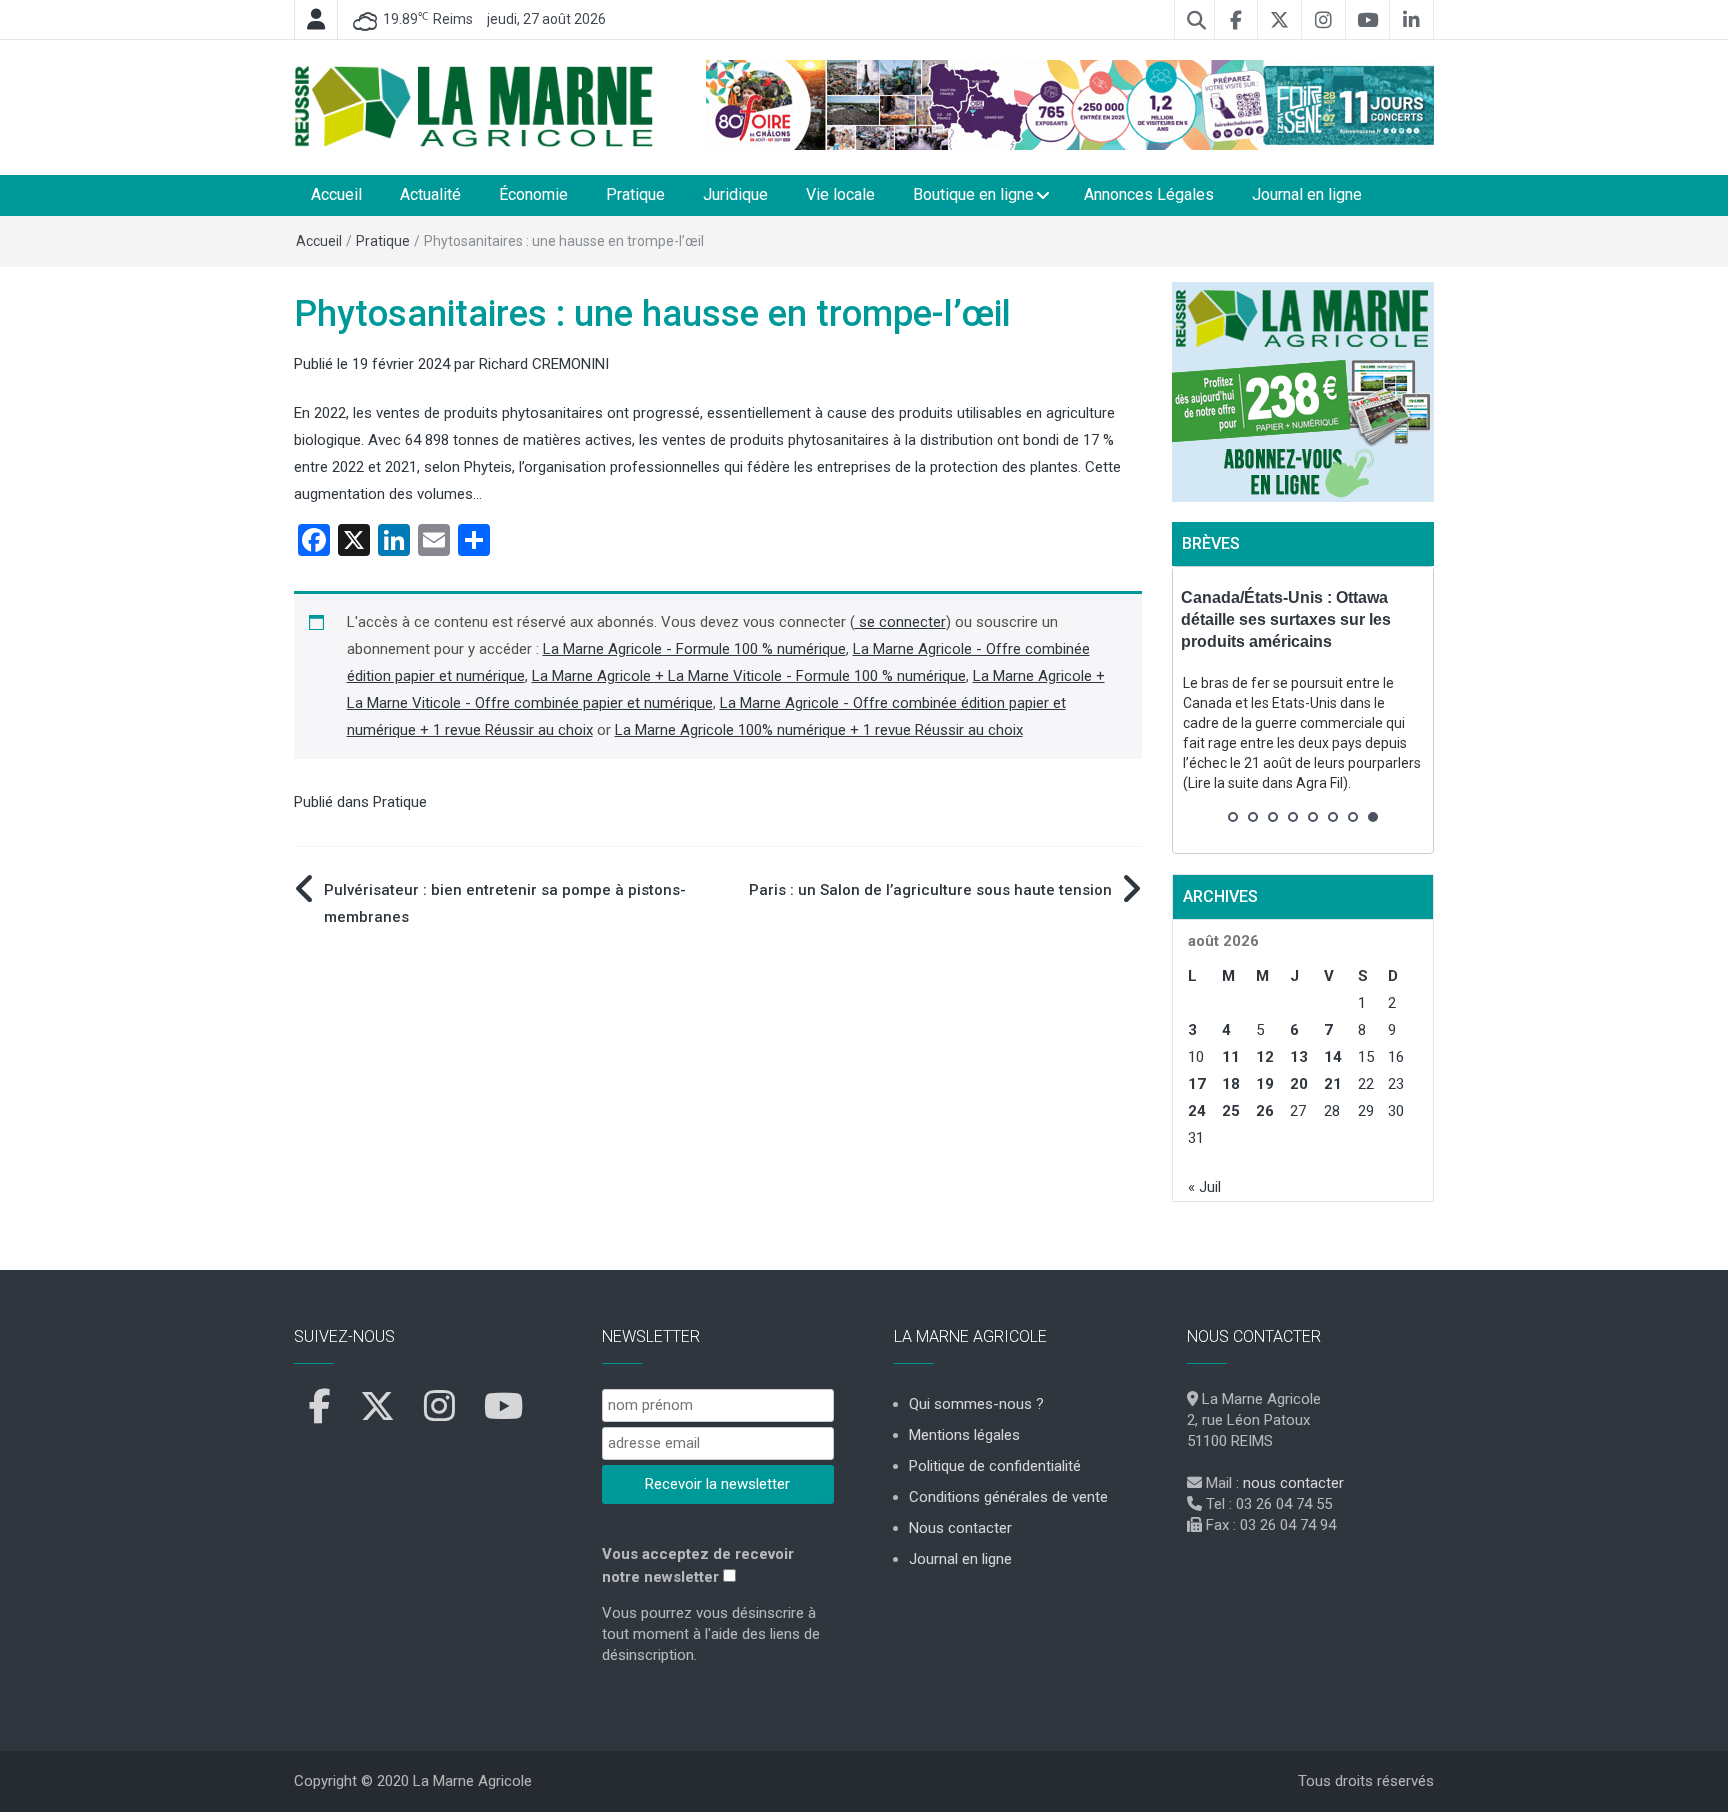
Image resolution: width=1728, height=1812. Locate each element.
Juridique (735, 194)
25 (1231, 1111)
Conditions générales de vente (1008, 1497)
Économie (533, 194)
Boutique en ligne (973, 194)
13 (1299, 1057)
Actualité (430, 194)
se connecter (900, 622)
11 (1231, 1057)
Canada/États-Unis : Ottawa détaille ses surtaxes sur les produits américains (1286, 619)
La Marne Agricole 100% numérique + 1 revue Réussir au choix (819, 730)
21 (1333, 1084)
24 (1197, 1111)
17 (1197, 1084)
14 (1333, 1057)
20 (1299, 1084)
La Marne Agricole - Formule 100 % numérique (694, 649)
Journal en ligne (1307, 194)
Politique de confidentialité (995, 1466)
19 (1265, 1084)
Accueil (336, 194)
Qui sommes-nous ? (976, 1404)
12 (1265, 1057)
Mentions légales (964, 1435)
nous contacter (1293, 1483)
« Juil (1204, 1187)
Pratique (635, 194)
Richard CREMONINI (544, 364)
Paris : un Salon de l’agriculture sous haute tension (930, 890)
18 (1231, 1084)
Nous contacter (960, 1528)
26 (1265, 1111)
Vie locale (840, 194)
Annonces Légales (1149, 194)
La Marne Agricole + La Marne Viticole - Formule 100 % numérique (749, 676)
